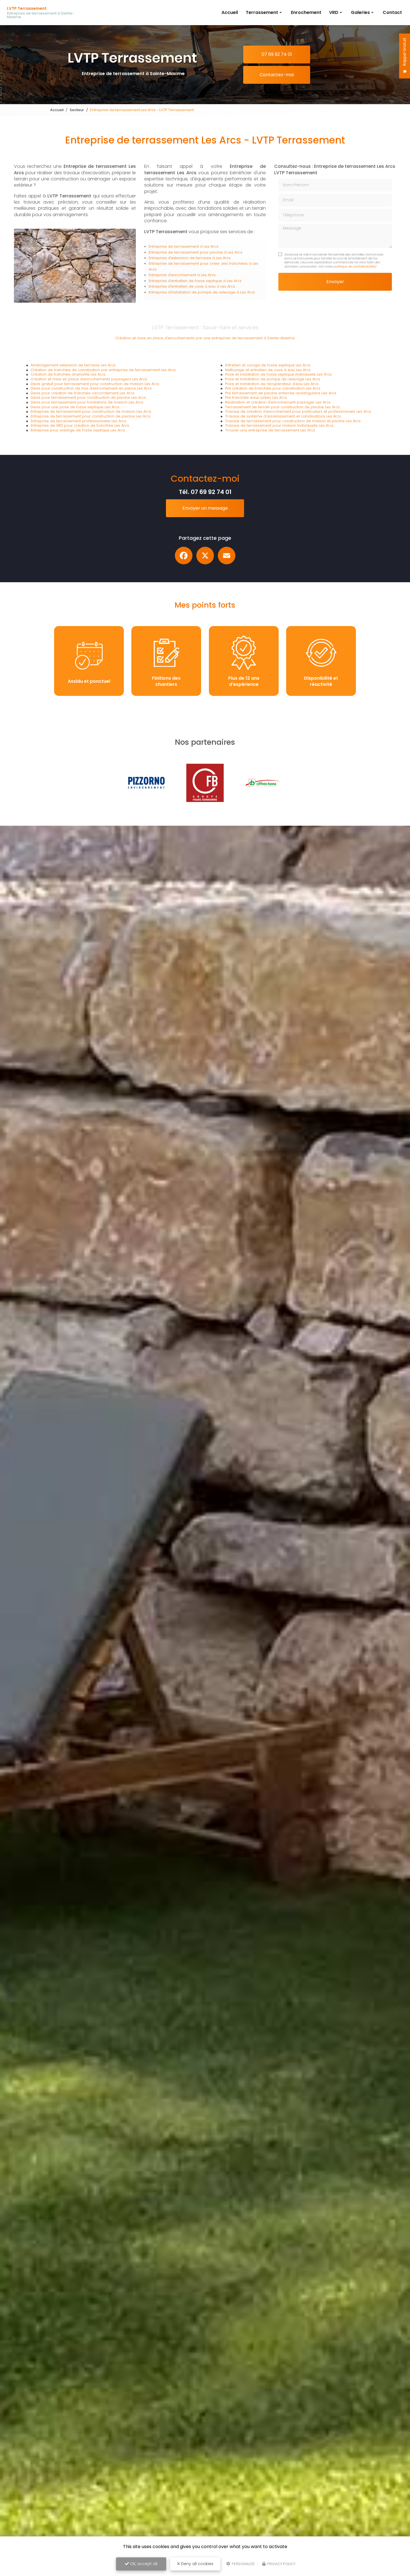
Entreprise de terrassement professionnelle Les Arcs (79, 421)
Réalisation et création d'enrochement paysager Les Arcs (278, 402)
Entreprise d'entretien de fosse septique (186, 281)
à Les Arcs (209, 246)
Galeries (360, 12)
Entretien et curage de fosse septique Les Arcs (268, 365)
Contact (392, 12)
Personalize (243, 2564)
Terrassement (262, 12)
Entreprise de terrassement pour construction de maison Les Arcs (91, 411)
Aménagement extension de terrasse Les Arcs (73, 365)
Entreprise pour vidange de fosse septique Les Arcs (78, 430)
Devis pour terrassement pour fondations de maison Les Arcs (87, 402)
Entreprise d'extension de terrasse (180, 258)
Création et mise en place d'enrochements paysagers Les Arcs (89, 379)
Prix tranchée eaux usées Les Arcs (256, 397)
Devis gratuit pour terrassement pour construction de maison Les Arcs (95, 384)
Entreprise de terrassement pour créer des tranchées (199, 263)
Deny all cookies (197, 2564)
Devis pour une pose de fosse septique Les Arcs (75, 407)
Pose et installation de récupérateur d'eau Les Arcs (272, 384)
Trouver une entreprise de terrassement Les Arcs (270, 430)
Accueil (230, 12)
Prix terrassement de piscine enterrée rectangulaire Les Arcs (281, 393)
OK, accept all (143, 2564)
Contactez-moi (277, 75)
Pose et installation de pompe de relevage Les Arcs (273, 379)
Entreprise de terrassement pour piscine (186, 252)
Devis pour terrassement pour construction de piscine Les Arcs (88, 397)
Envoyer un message (205, 508)
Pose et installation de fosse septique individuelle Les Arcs (278, 374)
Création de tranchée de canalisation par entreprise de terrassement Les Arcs (103, 370)
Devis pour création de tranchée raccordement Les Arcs (83, 393)
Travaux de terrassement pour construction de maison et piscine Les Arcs (293, 421)
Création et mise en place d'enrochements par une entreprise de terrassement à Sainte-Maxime (205, 338)
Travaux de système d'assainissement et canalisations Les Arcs (283, 416)
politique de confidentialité (354, 266)
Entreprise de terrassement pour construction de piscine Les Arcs (91, 416)
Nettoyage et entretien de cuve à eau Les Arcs (268, 370)
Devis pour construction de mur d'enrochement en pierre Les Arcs (91, 388)
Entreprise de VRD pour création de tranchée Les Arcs (80, 425)
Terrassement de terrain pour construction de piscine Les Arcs (282, 407)
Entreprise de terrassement (174, 246)
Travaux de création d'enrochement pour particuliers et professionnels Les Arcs (298, 411)
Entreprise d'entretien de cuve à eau (183, 286)
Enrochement (306, 12)
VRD (334, 12)
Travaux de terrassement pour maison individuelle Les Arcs (279, 425)
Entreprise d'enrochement (173, 275)
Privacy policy (281, 2564)
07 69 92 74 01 (277, 54)
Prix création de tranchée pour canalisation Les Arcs (273, 388)
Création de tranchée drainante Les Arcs (68, 374)
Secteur (77, 110)
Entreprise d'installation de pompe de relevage (193, 292)
